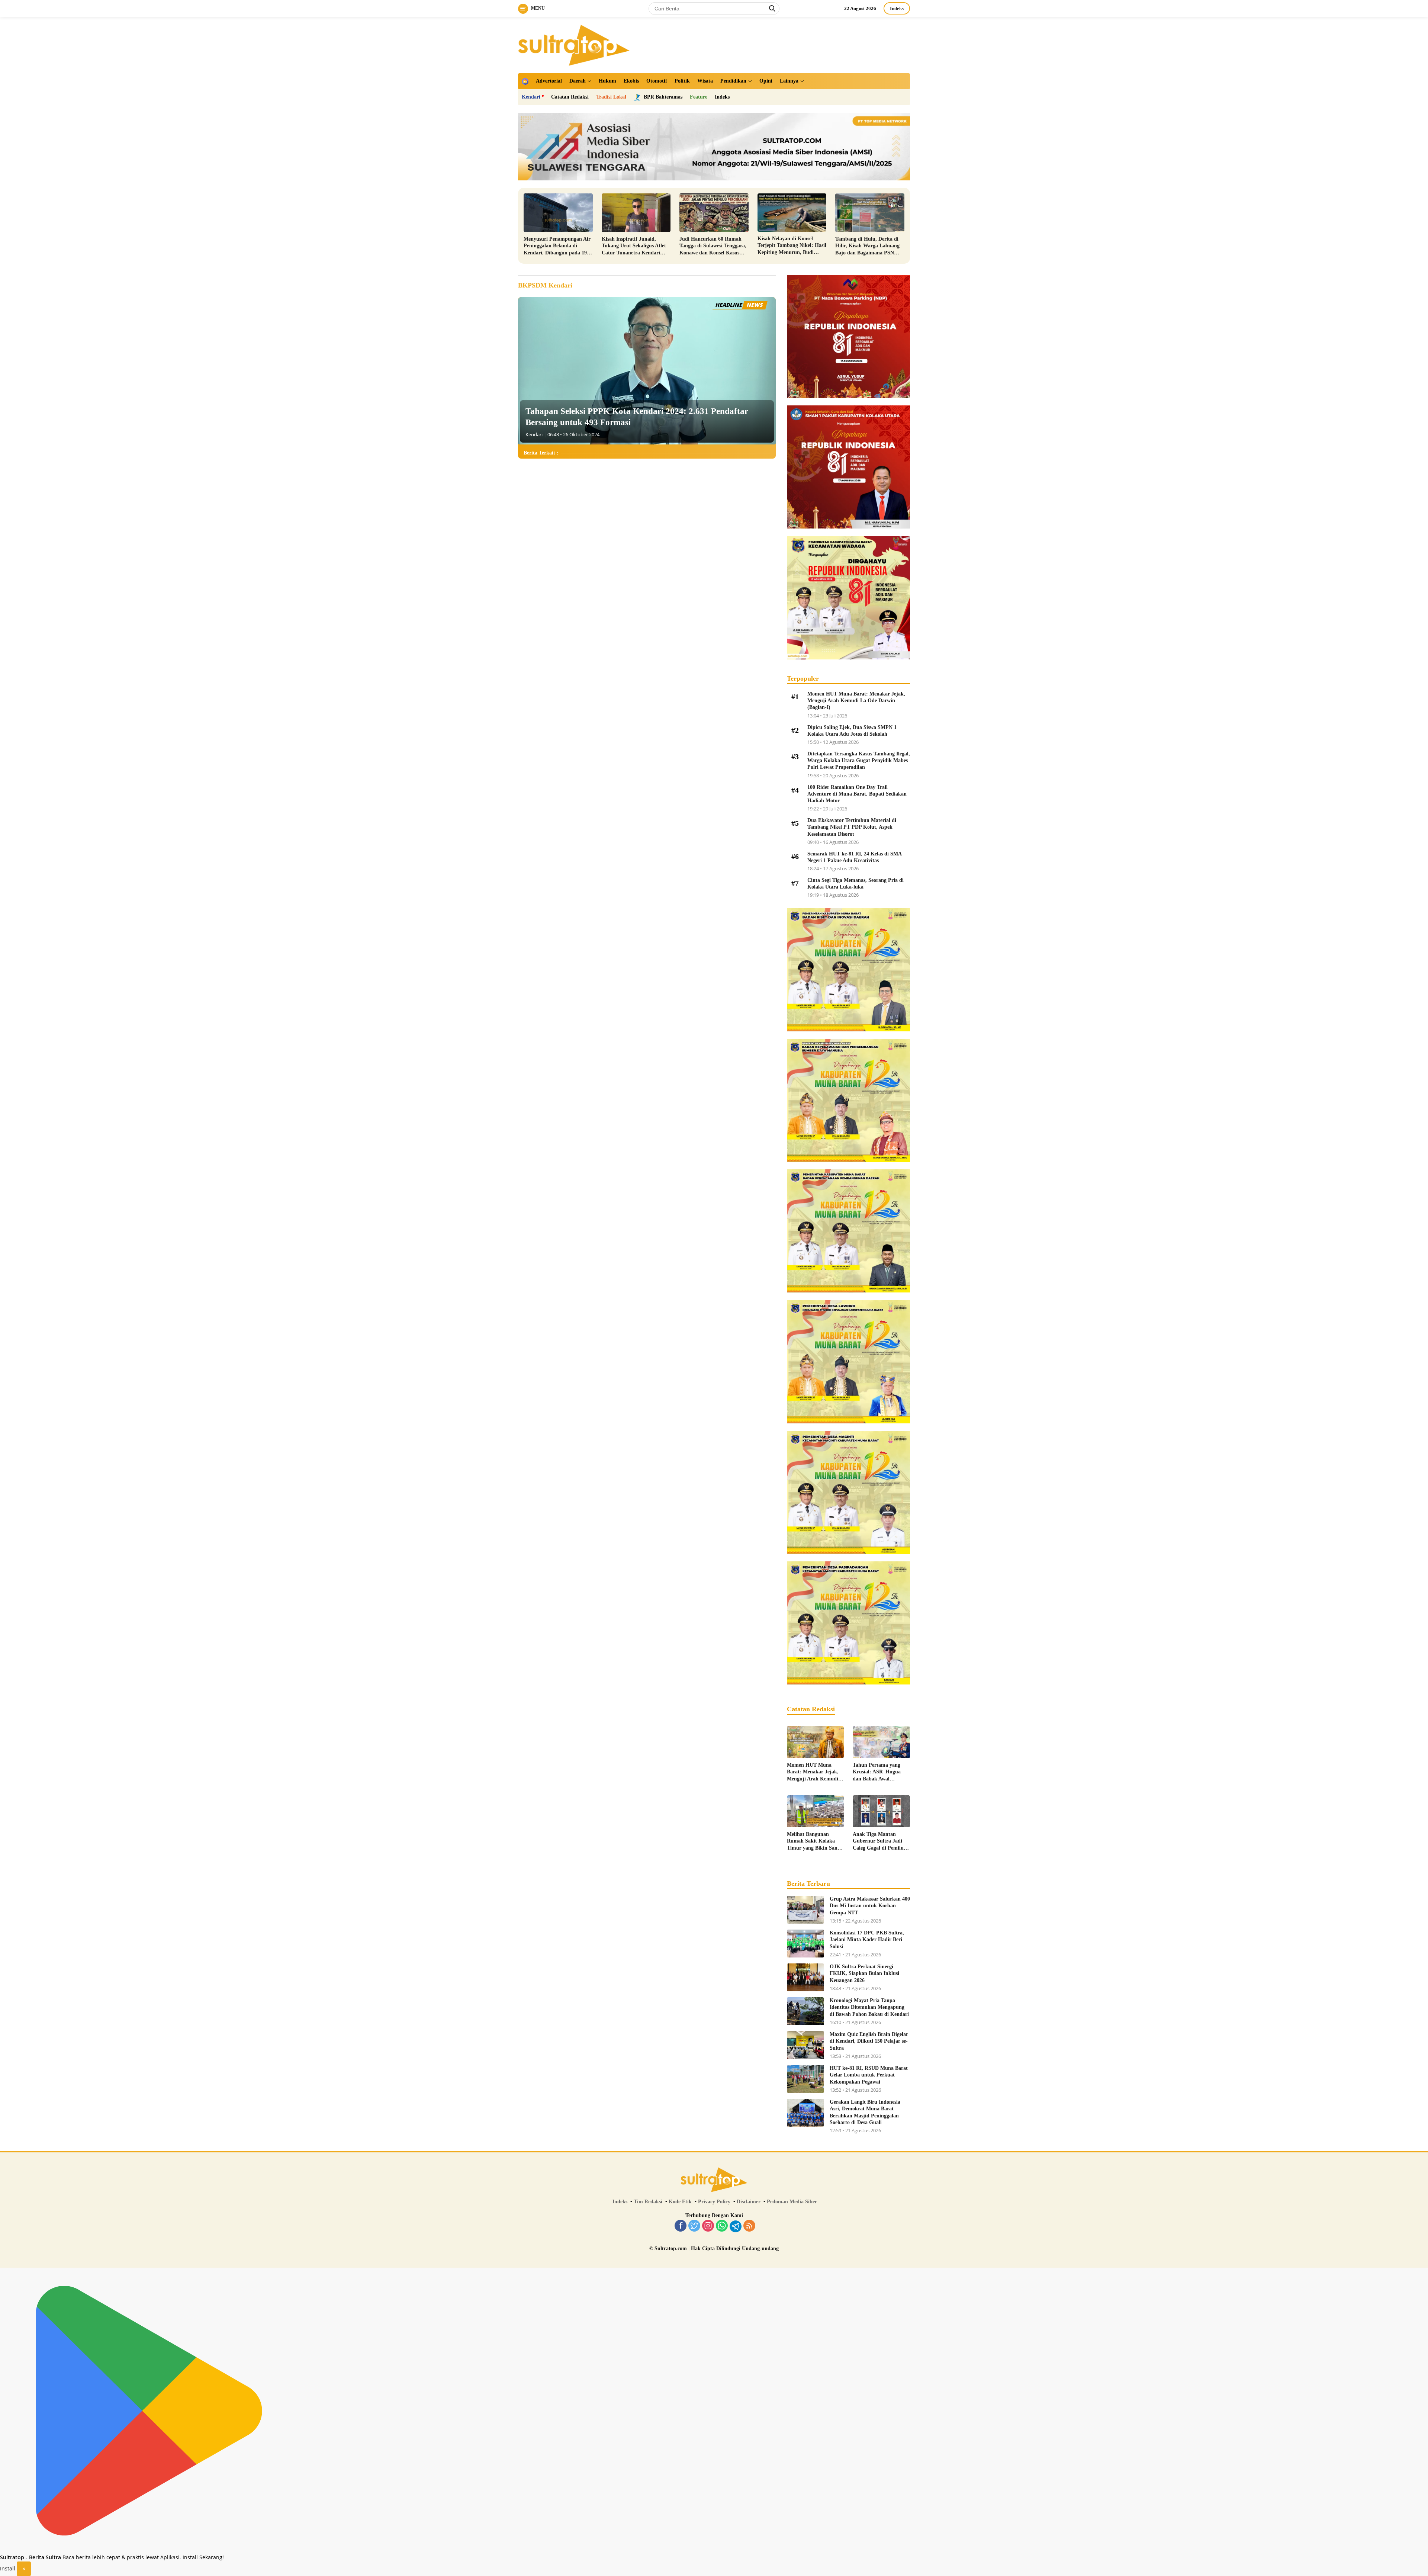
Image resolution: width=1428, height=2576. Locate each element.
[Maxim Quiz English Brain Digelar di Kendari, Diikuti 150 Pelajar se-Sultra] (805, 2045)
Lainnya (789, 81)
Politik (682, 81)
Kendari (531, 97)
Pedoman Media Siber (792, 2202)
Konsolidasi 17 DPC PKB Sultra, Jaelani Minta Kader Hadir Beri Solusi (867, 1939)
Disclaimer (749, 2202)
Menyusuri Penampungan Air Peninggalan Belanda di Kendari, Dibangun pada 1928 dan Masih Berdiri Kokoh (558, 246)
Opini (766, 81)
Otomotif (657, 81)
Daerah (578, 81)
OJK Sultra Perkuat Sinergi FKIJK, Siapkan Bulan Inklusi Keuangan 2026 (864, 1973)
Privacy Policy (714, 2202)
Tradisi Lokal (611, 97)
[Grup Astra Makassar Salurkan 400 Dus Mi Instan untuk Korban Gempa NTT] (805, 1910)
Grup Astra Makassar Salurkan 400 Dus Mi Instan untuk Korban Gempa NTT (870, 1906)
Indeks (897, 8)
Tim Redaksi (648, 2202)
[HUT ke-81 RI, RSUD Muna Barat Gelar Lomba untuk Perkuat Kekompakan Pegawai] (805, 2079)
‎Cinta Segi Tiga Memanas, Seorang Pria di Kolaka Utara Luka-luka (855, 884)
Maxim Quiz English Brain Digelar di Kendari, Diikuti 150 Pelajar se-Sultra (869, 2041)
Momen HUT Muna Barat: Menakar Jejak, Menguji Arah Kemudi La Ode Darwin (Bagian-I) (856, 701)
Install (8, 2568)
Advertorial (549, 81)
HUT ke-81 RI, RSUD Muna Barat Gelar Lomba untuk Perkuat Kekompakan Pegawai (869, 2075)
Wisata (705, 81)
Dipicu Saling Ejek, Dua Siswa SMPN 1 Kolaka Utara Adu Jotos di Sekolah (852, 731)
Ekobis (631, 81)
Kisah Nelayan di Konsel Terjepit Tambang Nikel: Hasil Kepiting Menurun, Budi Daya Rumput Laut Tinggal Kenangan (792, 246)
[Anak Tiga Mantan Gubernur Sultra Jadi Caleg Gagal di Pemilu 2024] (881, 1811)
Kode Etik (680, 2202)
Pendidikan (733, 81)
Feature (699, 97)
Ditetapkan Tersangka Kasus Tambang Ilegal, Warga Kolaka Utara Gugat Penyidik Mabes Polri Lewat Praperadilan (859, 760)
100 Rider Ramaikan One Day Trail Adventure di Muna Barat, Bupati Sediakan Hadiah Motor (857, 794)
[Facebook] (681, 2226)
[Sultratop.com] (574, 44)
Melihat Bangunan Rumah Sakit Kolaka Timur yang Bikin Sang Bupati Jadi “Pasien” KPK (813, 1841)
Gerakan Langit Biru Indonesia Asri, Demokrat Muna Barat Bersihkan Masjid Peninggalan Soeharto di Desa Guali (865, 2112)
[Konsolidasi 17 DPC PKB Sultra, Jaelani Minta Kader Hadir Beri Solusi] (805, 1944)
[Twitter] (694, 2226)
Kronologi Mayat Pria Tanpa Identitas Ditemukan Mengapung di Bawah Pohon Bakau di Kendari (869, 2007)
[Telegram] (736, 2226)
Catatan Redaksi (570, 97)
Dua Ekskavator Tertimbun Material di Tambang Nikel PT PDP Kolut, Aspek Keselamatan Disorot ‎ (852, 827)
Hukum (607, 81)
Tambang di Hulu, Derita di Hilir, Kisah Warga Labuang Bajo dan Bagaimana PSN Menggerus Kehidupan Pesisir (869, 246)
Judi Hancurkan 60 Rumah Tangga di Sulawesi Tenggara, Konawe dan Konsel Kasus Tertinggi (713, 246)
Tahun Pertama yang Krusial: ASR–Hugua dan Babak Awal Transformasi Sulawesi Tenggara (878, 1772)
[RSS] (749, 2226)
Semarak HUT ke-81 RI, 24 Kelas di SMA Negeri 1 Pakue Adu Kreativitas (854, 857)
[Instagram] (708, 2226)
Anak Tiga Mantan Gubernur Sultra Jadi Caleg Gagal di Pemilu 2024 (878, 1841)
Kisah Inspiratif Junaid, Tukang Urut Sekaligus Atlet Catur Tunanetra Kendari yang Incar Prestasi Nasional (634, 246)
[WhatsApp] (722, 2226)
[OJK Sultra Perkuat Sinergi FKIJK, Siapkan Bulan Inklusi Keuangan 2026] (805, 1977)
